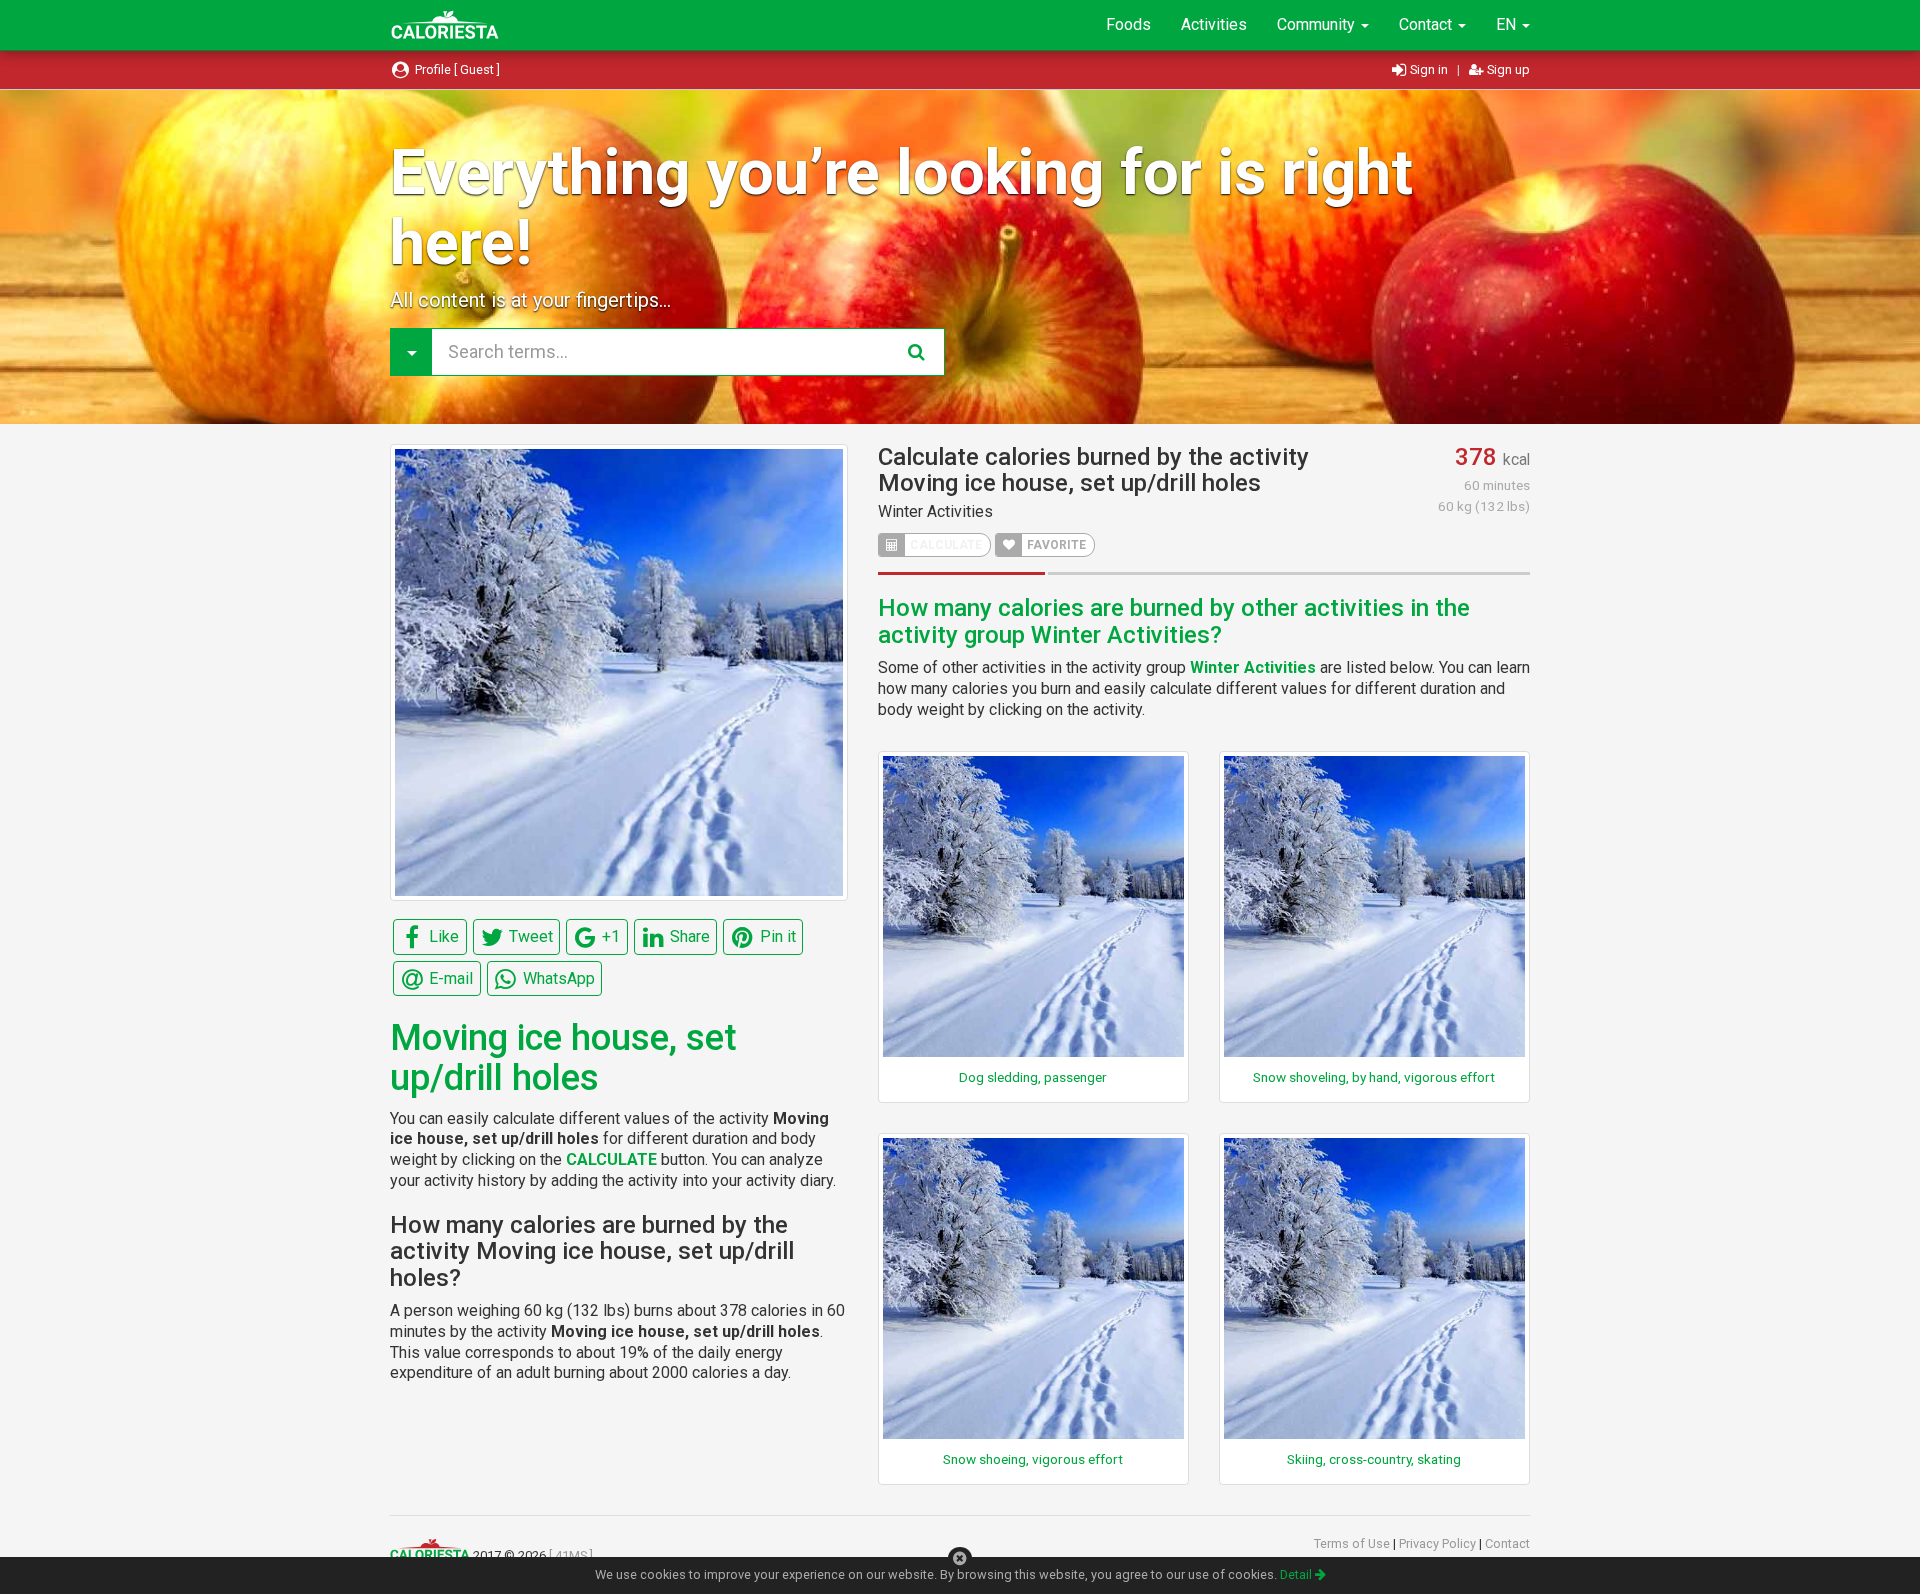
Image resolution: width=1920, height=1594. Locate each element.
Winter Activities (935, 511)
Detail (1297, 1574)
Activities (1214, 24)
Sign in (1429, 69)
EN (1508, 24)
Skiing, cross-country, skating (1374, 1459)
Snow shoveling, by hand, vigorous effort (1374, 1077)
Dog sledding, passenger (1033, 1077)
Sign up (1507, 69)
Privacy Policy (1439, 1543)
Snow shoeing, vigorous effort (1033, 1459)
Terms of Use (1353, 1543)
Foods (1128, 24)
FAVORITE (1055, 545)
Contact (1427, 24)
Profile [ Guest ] (456, 69)
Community (1318, 24)
